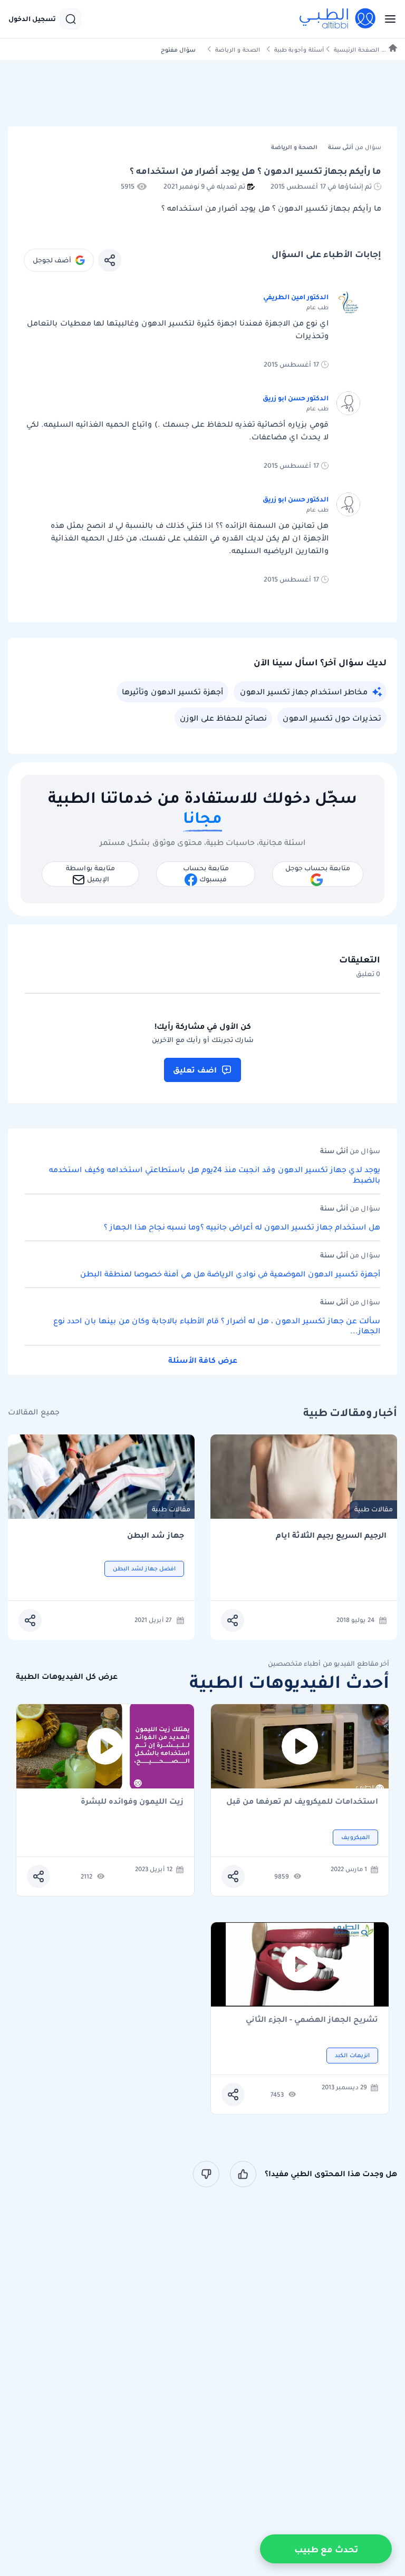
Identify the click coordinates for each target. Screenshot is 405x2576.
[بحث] (71, 19)
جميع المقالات (34, 1412)
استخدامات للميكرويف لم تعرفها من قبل (302, 1802)
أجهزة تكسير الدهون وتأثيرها (172, 692)
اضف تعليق (195, 1070)
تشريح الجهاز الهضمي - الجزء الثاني (312, 2020)
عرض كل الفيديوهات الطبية (67, 1677)
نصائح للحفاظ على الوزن (223, 718)
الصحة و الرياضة (238, 50)
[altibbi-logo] (338, 19)
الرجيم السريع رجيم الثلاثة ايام (331, 1535)
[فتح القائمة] (387, 19)
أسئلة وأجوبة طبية (299, 50)
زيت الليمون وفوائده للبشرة (132, 1802)
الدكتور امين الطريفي (296, 297)
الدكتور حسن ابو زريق (296, 398)
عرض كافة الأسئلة (203, 1360)
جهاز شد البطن (156, 1535)
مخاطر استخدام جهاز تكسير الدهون (304, 692)
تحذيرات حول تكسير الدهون (332, 718)
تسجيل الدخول (32, 19)
